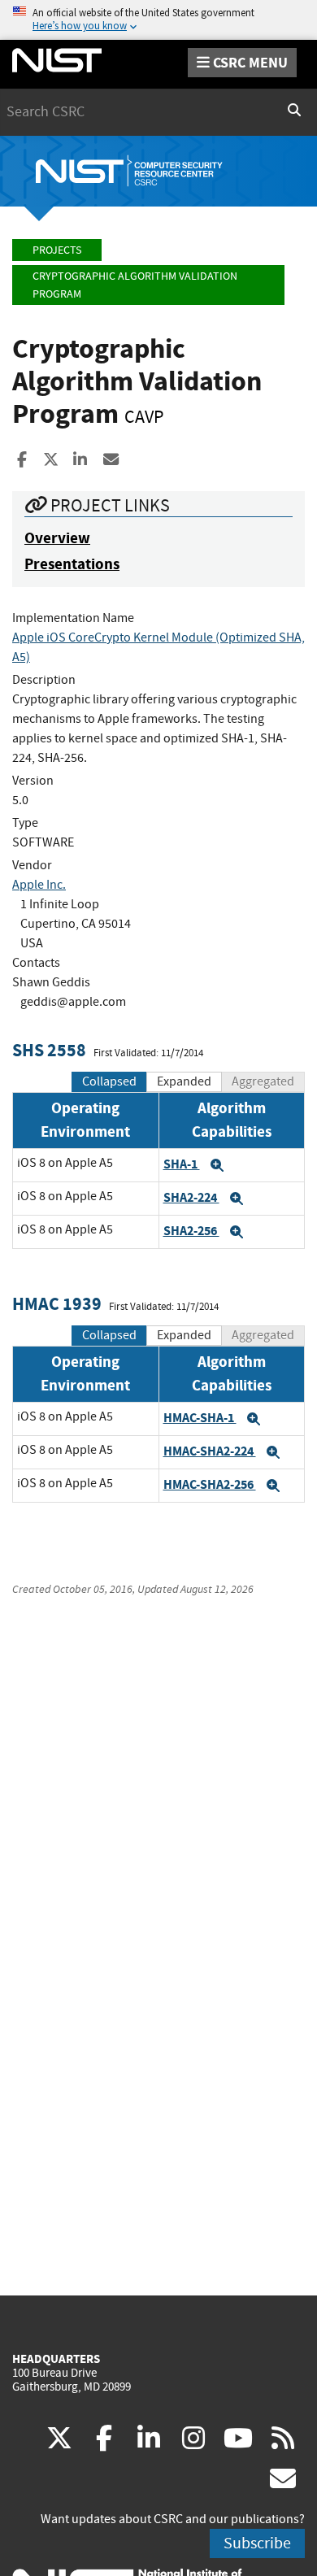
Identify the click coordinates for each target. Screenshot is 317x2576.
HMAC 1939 (57, 1304)
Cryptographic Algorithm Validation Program (135, 285)
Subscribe (257, 2543)
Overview (57, 538)
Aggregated (263, 1081)
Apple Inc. (39, 885)
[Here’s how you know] (158, 20)
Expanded (184, 1081)
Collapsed (109, 1081)
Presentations (72, 564)
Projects (57, 250)
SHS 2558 (49, 1050)
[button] (217, 1165)
